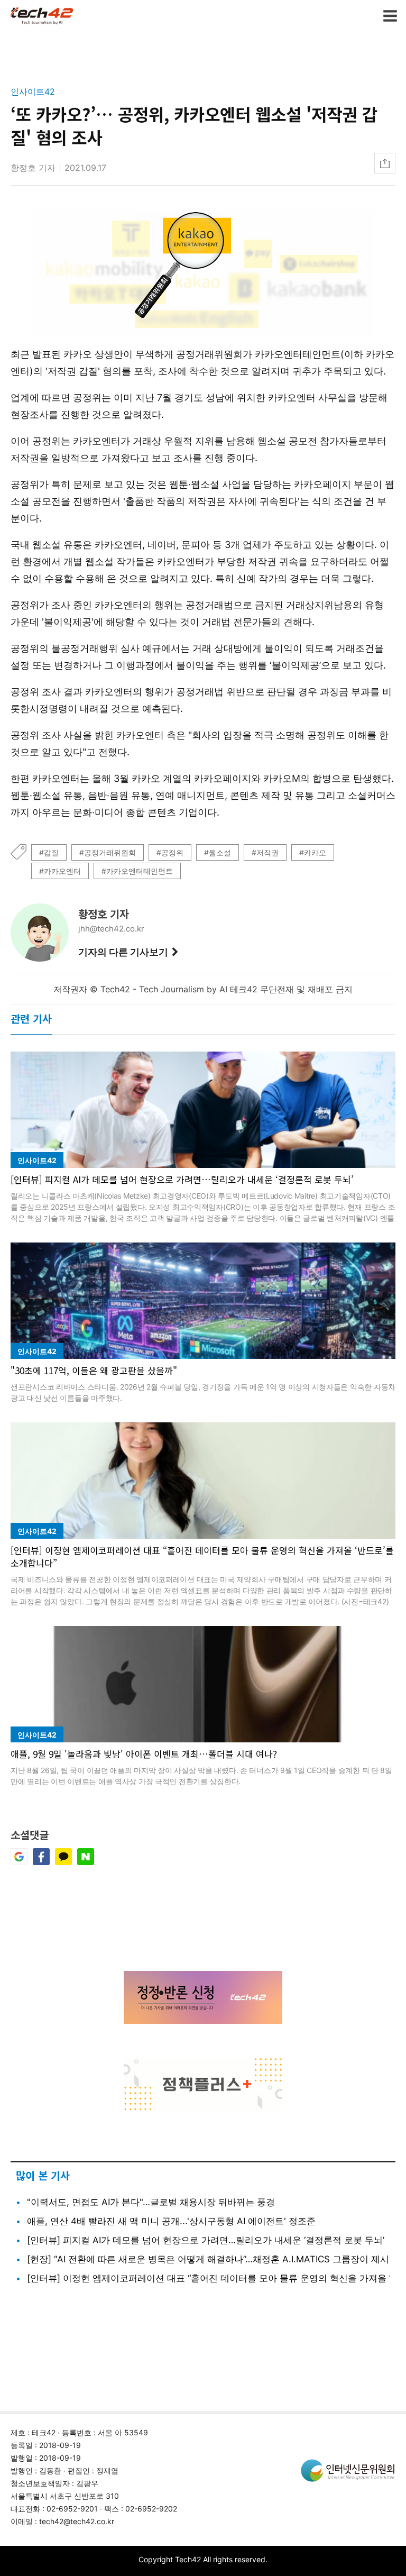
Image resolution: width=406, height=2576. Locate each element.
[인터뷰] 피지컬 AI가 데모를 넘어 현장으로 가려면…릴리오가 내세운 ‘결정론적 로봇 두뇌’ (182, 1179)
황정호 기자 (33, 168)
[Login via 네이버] (86, 1862)
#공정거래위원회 (108, 852)
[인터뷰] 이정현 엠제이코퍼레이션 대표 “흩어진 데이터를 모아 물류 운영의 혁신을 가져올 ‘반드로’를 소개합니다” (202, 1556)
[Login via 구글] (19, 1862)
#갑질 (49, 852)
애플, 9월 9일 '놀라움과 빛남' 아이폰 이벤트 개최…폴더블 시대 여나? (144, 1754)
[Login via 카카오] (63, 1862)
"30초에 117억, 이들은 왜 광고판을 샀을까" (94, 1370)
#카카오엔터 (60, 871)
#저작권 (265, 852)
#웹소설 (218, 852)
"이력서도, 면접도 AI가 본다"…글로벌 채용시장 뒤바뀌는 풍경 (151, 2202)
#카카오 (313, 852)
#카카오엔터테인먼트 (137, 871)
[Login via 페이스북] (41, 1862)
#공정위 (170, 852)
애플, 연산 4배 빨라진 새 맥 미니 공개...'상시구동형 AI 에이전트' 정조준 (171, 2221)
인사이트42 (33, 92)
